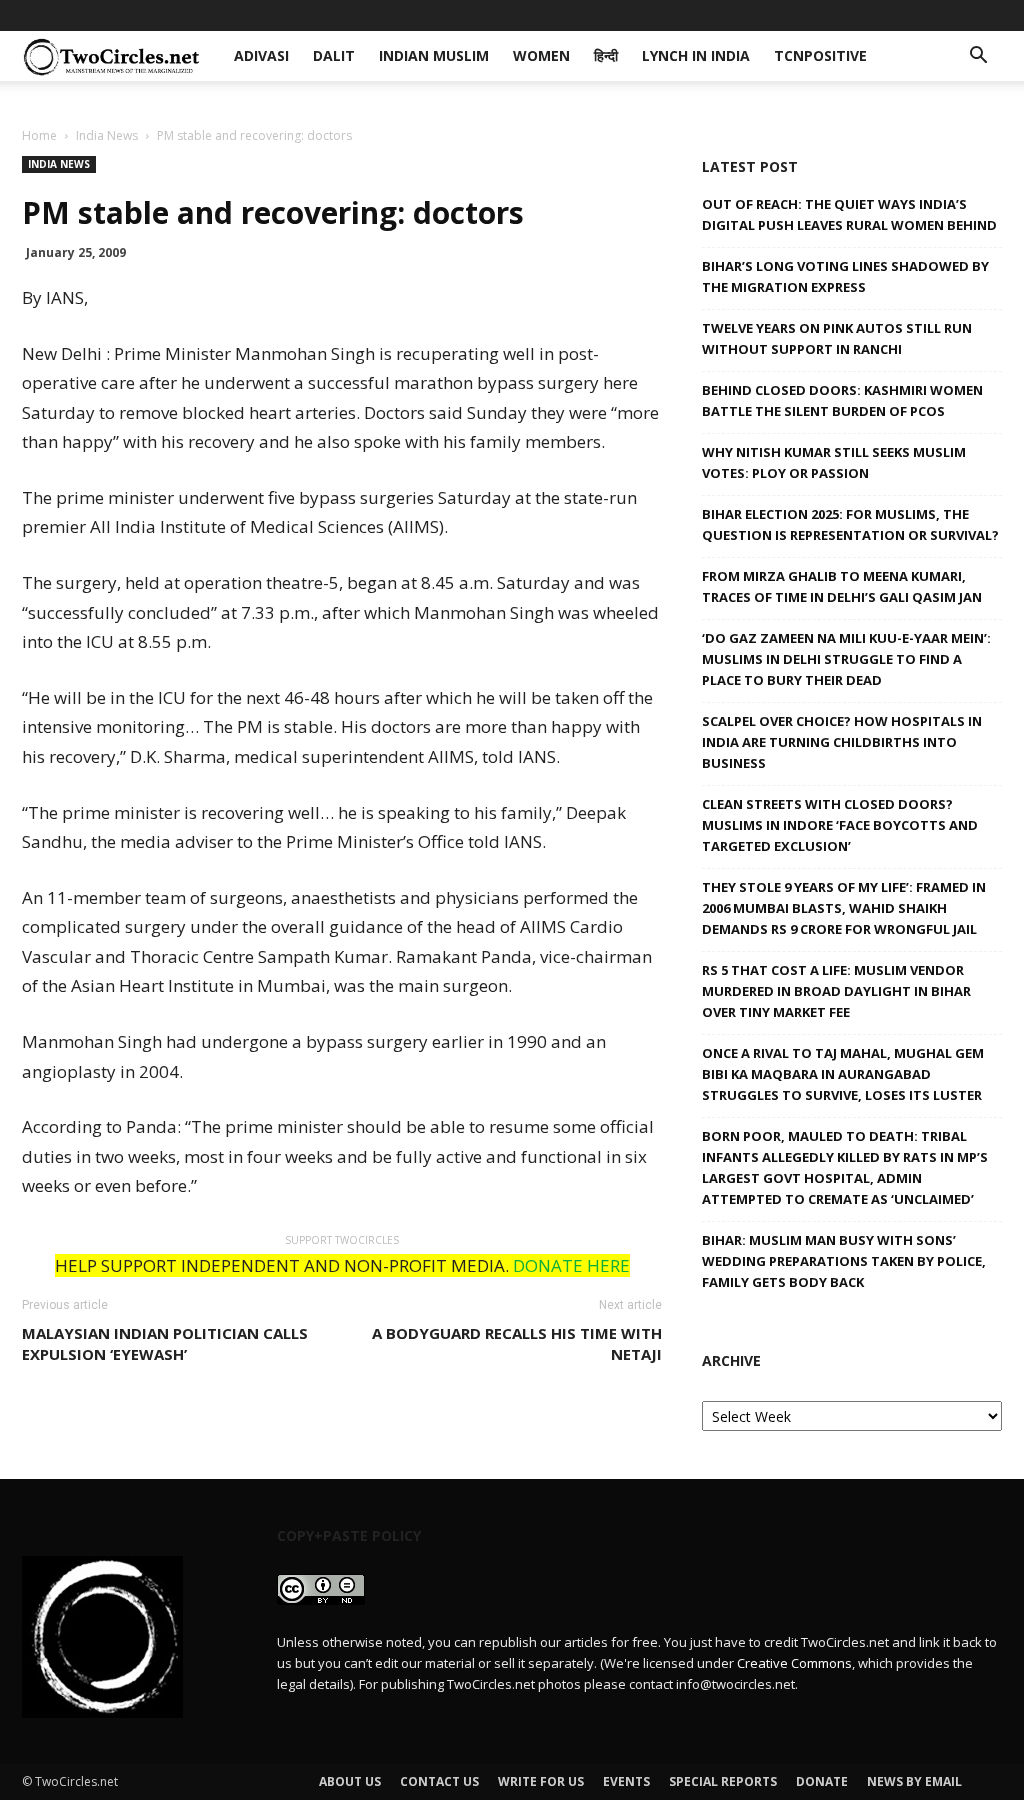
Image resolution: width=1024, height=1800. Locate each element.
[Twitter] (954, 15)
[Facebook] (855, 15)
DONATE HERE (571, 1265)
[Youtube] (987, 15)
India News (107, 135)
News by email (914, 1781)
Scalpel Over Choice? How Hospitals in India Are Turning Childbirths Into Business (842, 742)
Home (39, 135)
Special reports (723, 1781)
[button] (978, 57)
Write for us (541, 1781)
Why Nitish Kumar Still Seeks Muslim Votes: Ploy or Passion (834, 462)
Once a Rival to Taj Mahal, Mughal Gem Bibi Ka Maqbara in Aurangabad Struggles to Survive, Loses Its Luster (843, 1074)
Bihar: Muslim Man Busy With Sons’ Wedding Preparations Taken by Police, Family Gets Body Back (844, 1261)
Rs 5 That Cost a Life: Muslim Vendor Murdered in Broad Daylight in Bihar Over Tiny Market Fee (836, 991)
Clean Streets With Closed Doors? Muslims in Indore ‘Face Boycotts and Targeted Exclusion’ (840, 825)
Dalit (300, 14)
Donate (822, 1781)
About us (350, 1781)
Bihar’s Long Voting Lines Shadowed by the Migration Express (845, 276)
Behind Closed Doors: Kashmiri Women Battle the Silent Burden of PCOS (842, 400)
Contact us (439, 1781)
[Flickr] (888, 15)
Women (493, 14)
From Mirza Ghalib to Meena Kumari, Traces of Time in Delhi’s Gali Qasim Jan (842, 586)
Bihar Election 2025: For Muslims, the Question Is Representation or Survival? (850, 524)
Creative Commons (794, 1663)
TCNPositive (761, 14)
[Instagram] (921, 15)
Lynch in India (642, 14)
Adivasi (235, 14)
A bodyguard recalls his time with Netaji (517, 1343)
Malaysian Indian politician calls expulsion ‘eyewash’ (165, 1343)
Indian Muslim (392, 14)
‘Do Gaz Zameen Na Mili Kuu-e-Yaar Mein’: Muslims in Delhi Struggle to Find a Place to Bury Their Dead (846, 659)
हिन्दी (555, 14)
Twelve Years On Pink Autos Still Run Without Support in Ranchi (837, 338)
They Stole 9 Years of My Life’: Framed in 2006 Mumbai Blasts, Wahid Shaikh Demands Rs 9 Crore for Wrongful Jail (844, 908)
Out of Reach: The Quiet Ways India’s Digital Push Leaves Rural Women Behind (849, 214)
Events (626, 1781)
